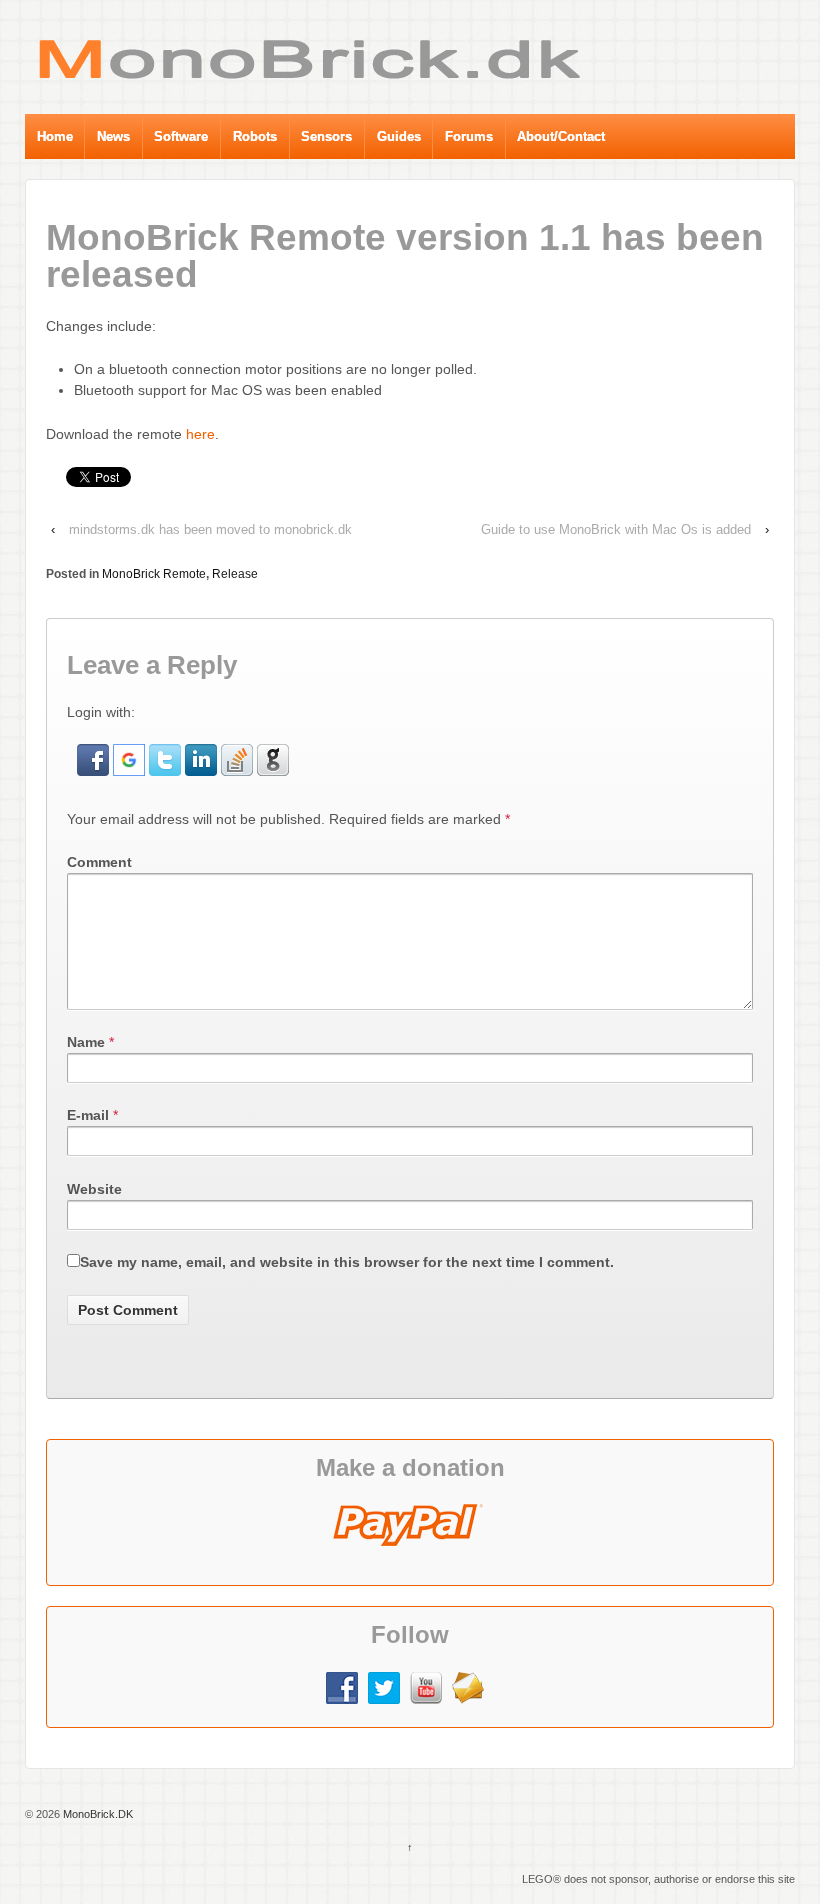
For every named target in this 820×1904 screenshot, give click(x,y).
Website (94, 1189)
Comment (99, 862)
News (113, 136)
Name (86, 1042)
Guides (399, 136)
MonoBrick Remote (154, 574)
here (198, 434)
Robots (255, 136)
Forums (469, 136)
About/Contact (561, 136)
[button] (95, 759)
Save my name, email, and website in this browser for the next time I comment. (347, 1262)
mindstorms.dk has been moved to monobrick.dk (210, 529)
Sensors (326, 136)
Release (235, 574)
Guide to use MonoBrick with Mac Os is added (616, 529)
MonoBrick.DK (96, 1814)
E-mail (88, 1115)
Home (55, 136)
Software (181, 136)
